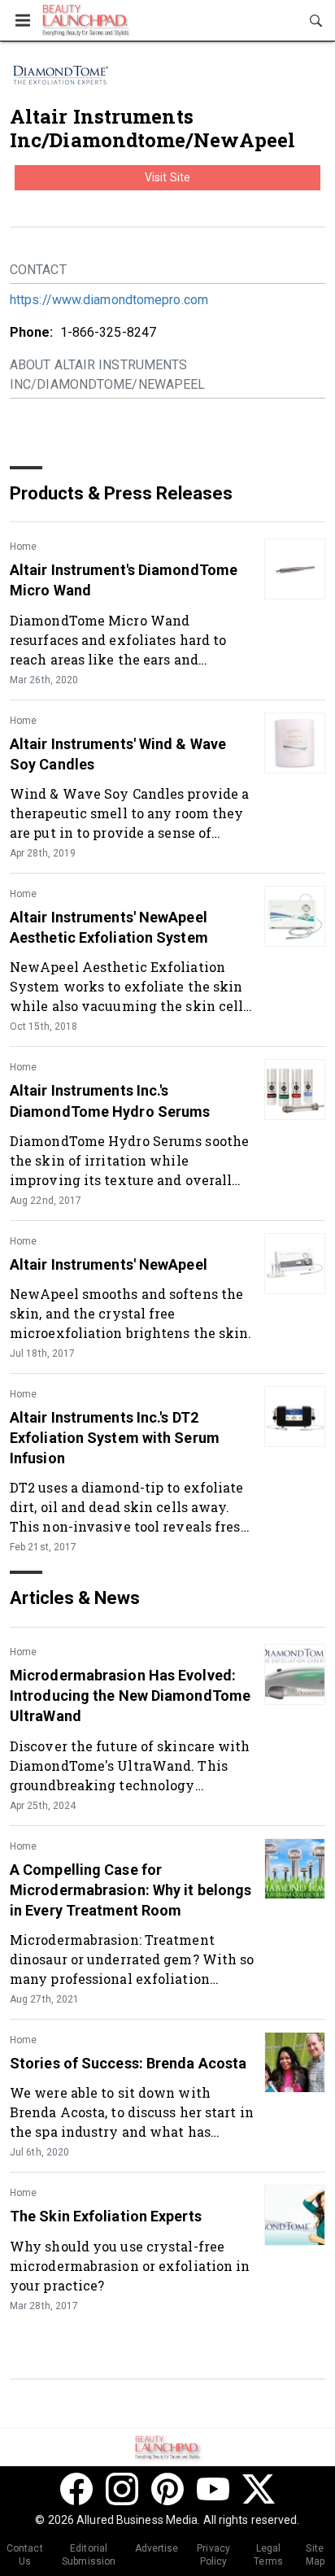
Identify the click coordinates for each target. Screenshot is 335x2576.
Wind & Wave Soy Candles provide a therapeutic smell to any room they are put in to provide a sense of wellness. (129, 813)
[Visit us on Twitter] (259, 2489)
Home (23, 547)
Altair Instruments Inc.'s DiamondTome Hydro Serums (110, 1101)
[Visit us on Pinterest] (167, 2489)
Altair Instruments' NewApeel (109, 1264)
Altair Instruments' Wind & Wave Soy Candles (118, 754)
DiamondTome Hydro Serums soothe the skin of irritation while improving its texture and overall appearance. (129, 1160)
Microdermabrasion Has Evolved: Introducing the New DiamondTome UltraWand (130, 1696)
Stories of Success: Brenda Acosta (128, 2063)
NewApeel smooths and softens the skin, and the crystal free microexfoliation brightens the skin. (131, 1313)
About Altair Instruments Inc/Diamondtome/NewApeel (107, 375)
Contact (38, 270)
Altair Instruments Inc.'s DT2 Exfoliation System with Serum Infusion (115, 1438)
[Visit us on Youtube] (213, 2489)
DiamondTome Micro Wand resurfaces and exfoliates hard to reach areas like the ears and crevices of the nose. (118, 640)
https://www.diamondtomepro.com (109, 300)
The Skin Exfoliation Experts (106, 2216)
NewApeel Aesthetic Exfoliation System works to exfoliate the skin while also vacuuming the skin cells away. (130, 986)
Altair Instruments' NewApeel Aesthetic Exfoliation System (109, 927)
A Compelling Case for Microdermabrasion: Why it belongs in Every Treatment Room (131, 1890)
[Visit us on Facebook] (76, 2489)
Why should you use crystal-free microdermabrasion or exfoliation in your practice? (130, 2266)
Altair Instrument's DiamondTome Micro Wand (124, 580)
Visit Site (167, 177)
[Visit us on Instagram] (122, 2489)
